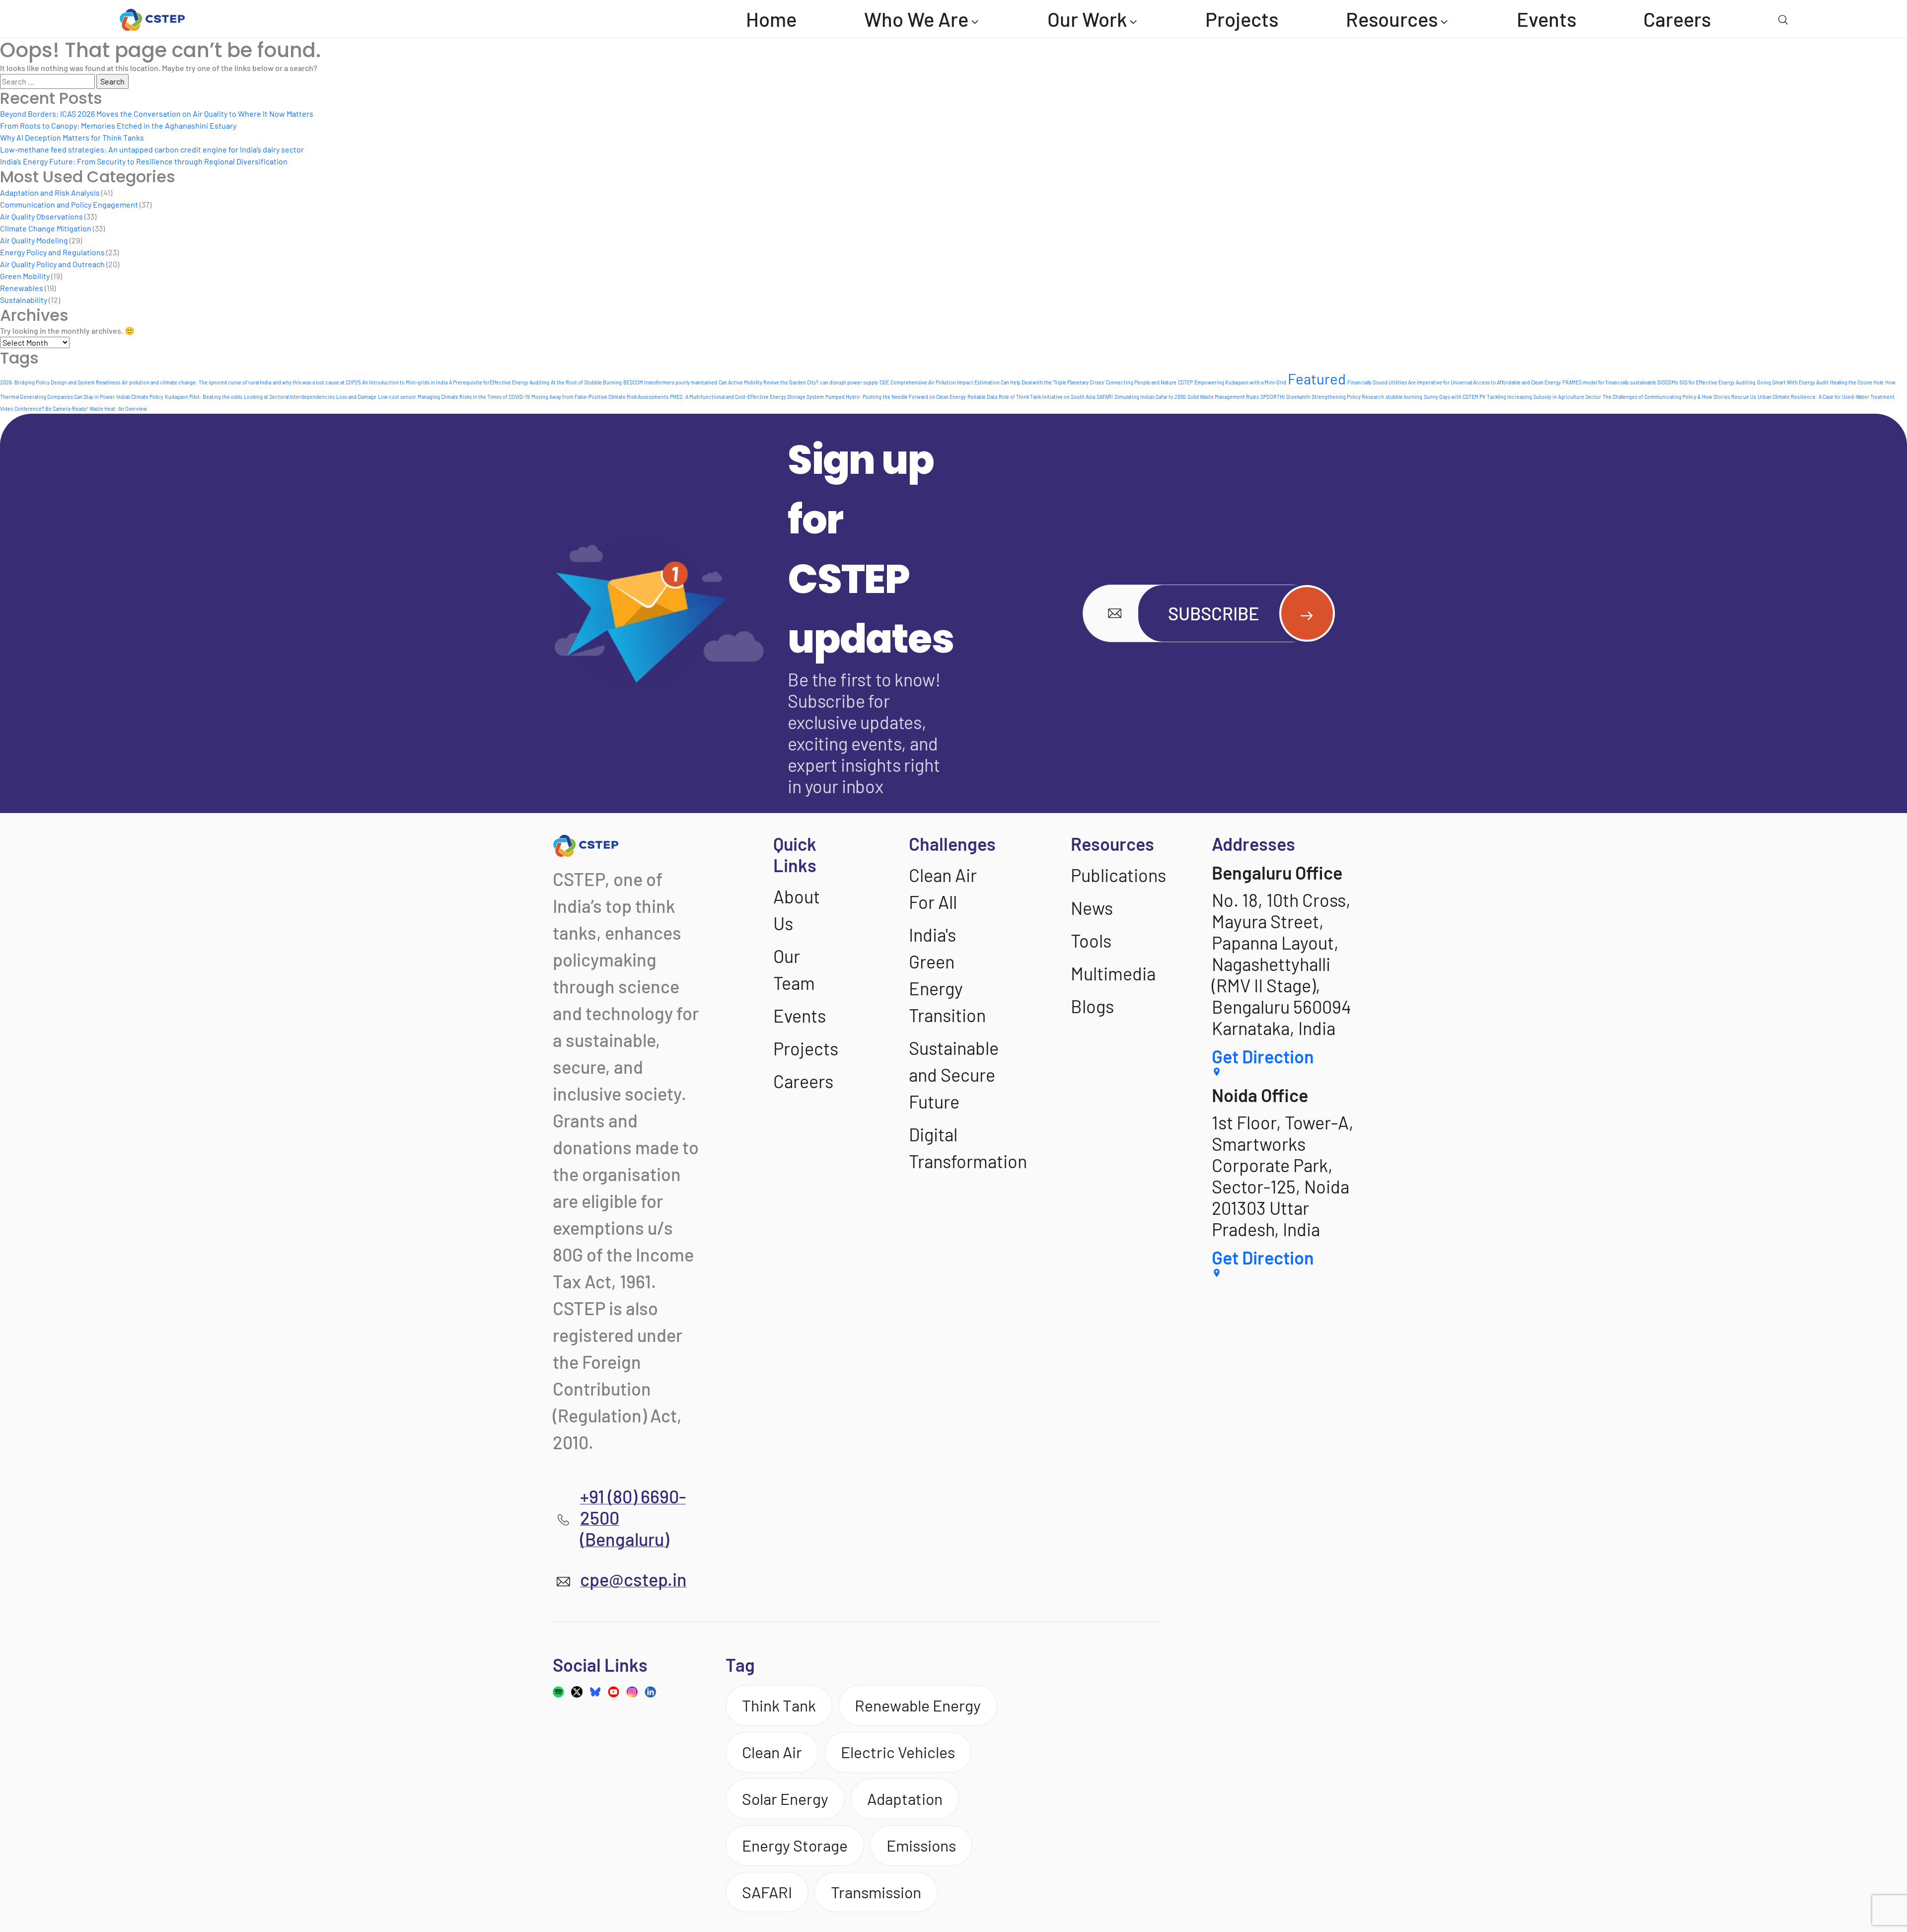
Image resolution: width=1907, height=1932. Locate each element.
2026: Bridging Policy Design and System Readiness (60, 382)
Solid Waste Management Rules (1223, 397)
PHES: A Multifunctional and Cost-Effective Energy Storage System (747, 397)
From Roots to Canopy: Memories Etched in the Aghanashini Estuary (118, 125)
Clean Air (772, 1752)
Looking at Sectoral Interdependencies (289, 397)
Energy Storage (795, 1845)
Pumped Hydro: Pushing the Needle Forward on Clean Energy (896, 397)
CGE (884, 382)
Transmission (876, 1892)
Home (771, 19)
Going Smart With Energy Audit (1793, 382)
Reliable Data (982, 397)
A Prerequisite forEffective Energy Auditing (499, 382)
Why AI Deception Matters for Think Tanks (72, 137)
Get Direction (1263, 1056)
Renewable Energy (918, 1705)
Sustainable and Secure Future (954, 1075)
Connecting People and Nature (1141, 382)
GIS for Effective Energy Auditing (1718, 382)
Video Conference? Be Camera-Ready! (44, 409)
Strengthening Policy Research (1348, 397)
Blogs (1092, 1006)
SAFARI (1105, 397)
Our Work (1087, 19)
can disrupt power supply (849, 382)
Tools (1091, 940)
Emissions (921, 1845)
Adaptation (905, 1798)
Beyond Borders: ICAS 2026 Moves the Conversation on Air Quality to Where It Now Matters (157, 113)
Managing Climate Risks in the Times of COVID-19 (474, 397)
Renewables (22, 288)
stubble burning (1404, 397)
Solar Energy (785, 1798)
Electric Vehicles (898, 1752)
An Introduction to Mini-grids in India (405, 382)
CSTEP (1185, 382)
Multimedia (1113, 973)
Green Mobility (25, 276)
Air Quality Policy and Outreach (52, 264)
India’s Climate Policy (140, 397)
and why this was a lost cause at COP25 (317, 382)
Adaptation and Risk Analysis (50, 192)
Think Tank (779, 1705)
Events (1546, 19)
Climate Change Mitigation (46, 228)
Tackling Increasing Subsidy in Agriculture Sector (1544, 397)
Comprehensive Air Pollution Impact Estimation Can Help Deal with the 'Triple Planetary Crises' (997, 382)
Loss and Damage (356, 397)
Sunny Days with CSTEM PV (1455, 397)
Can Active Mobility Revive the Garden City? (769, 382)
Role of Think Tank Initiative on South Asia (1047, 397)
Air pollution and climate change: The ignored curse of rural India (196, 382)
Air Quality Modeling (34, 240)
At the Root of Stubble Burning (586, 382)
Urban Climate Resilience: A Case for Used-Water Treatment (1826, 397)
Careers (1677, 19)
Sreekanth (1298, 397)
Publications (1118, 875)
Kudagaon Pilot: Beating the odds (204, 397)
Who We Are (916, 19)
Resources (1392, 19)
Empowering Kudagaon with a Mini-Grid (1240, 382)
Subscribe (1214, 613)
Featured (1317, 379)
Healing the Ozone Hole (1857, 382)
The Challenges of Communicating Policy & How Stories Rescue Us (1679, 397)
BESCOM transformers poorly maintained (670, 382)
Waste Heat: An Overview (118, 409)
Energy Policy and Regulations (52, 252)
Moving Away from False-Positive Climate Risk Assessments (600, 397)
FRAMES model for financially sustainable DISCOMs (1620, 382)
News (1092, 908)
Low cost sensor (397, 397)
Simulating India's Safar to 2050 (1150, 397)
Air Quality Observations (41, 216)
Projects (1242, 19)
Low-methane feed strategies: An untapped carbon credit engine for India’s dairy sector (152, 149)
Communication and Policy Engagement (69, 204)
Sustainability (24, 300)
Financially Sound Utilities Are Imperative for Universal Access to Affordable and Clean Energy (1454, 382)
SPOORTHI (1273, 397)
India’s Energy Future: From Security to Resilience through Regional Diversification (144, 161)
